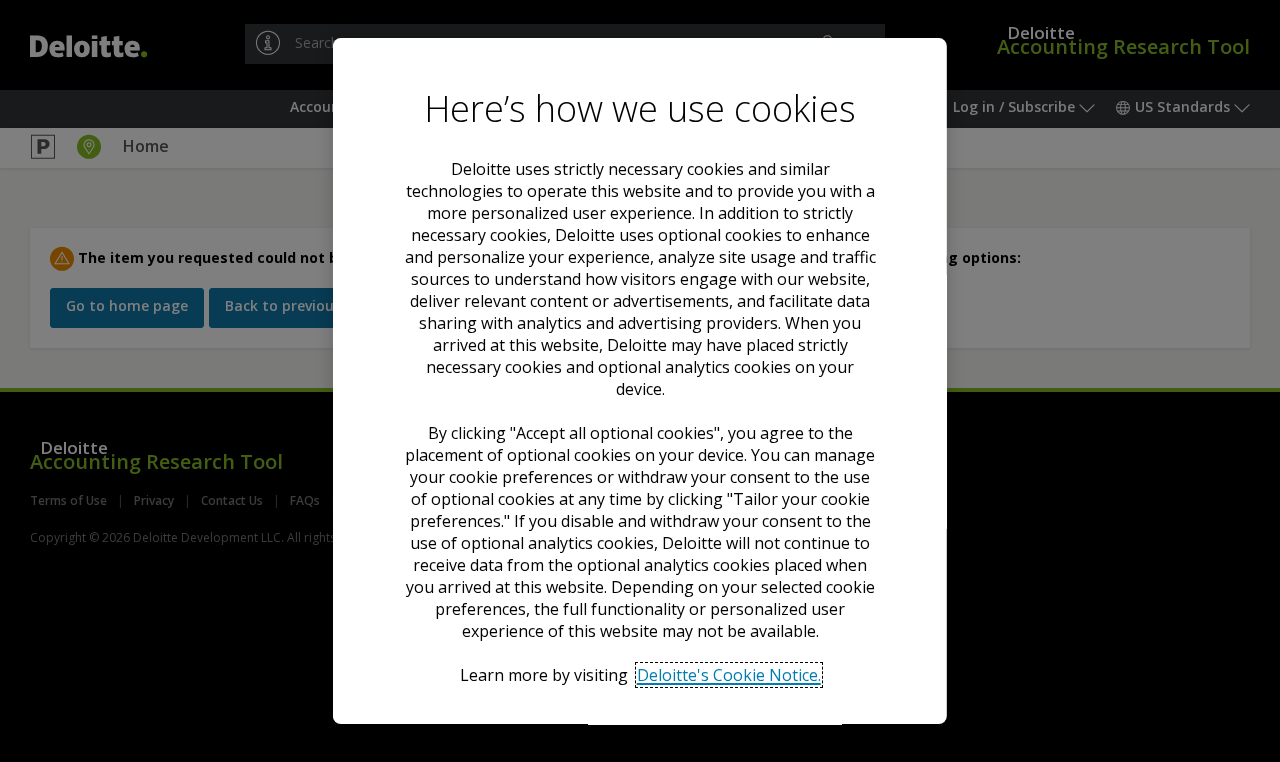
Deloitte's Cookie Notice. (728, 675)
